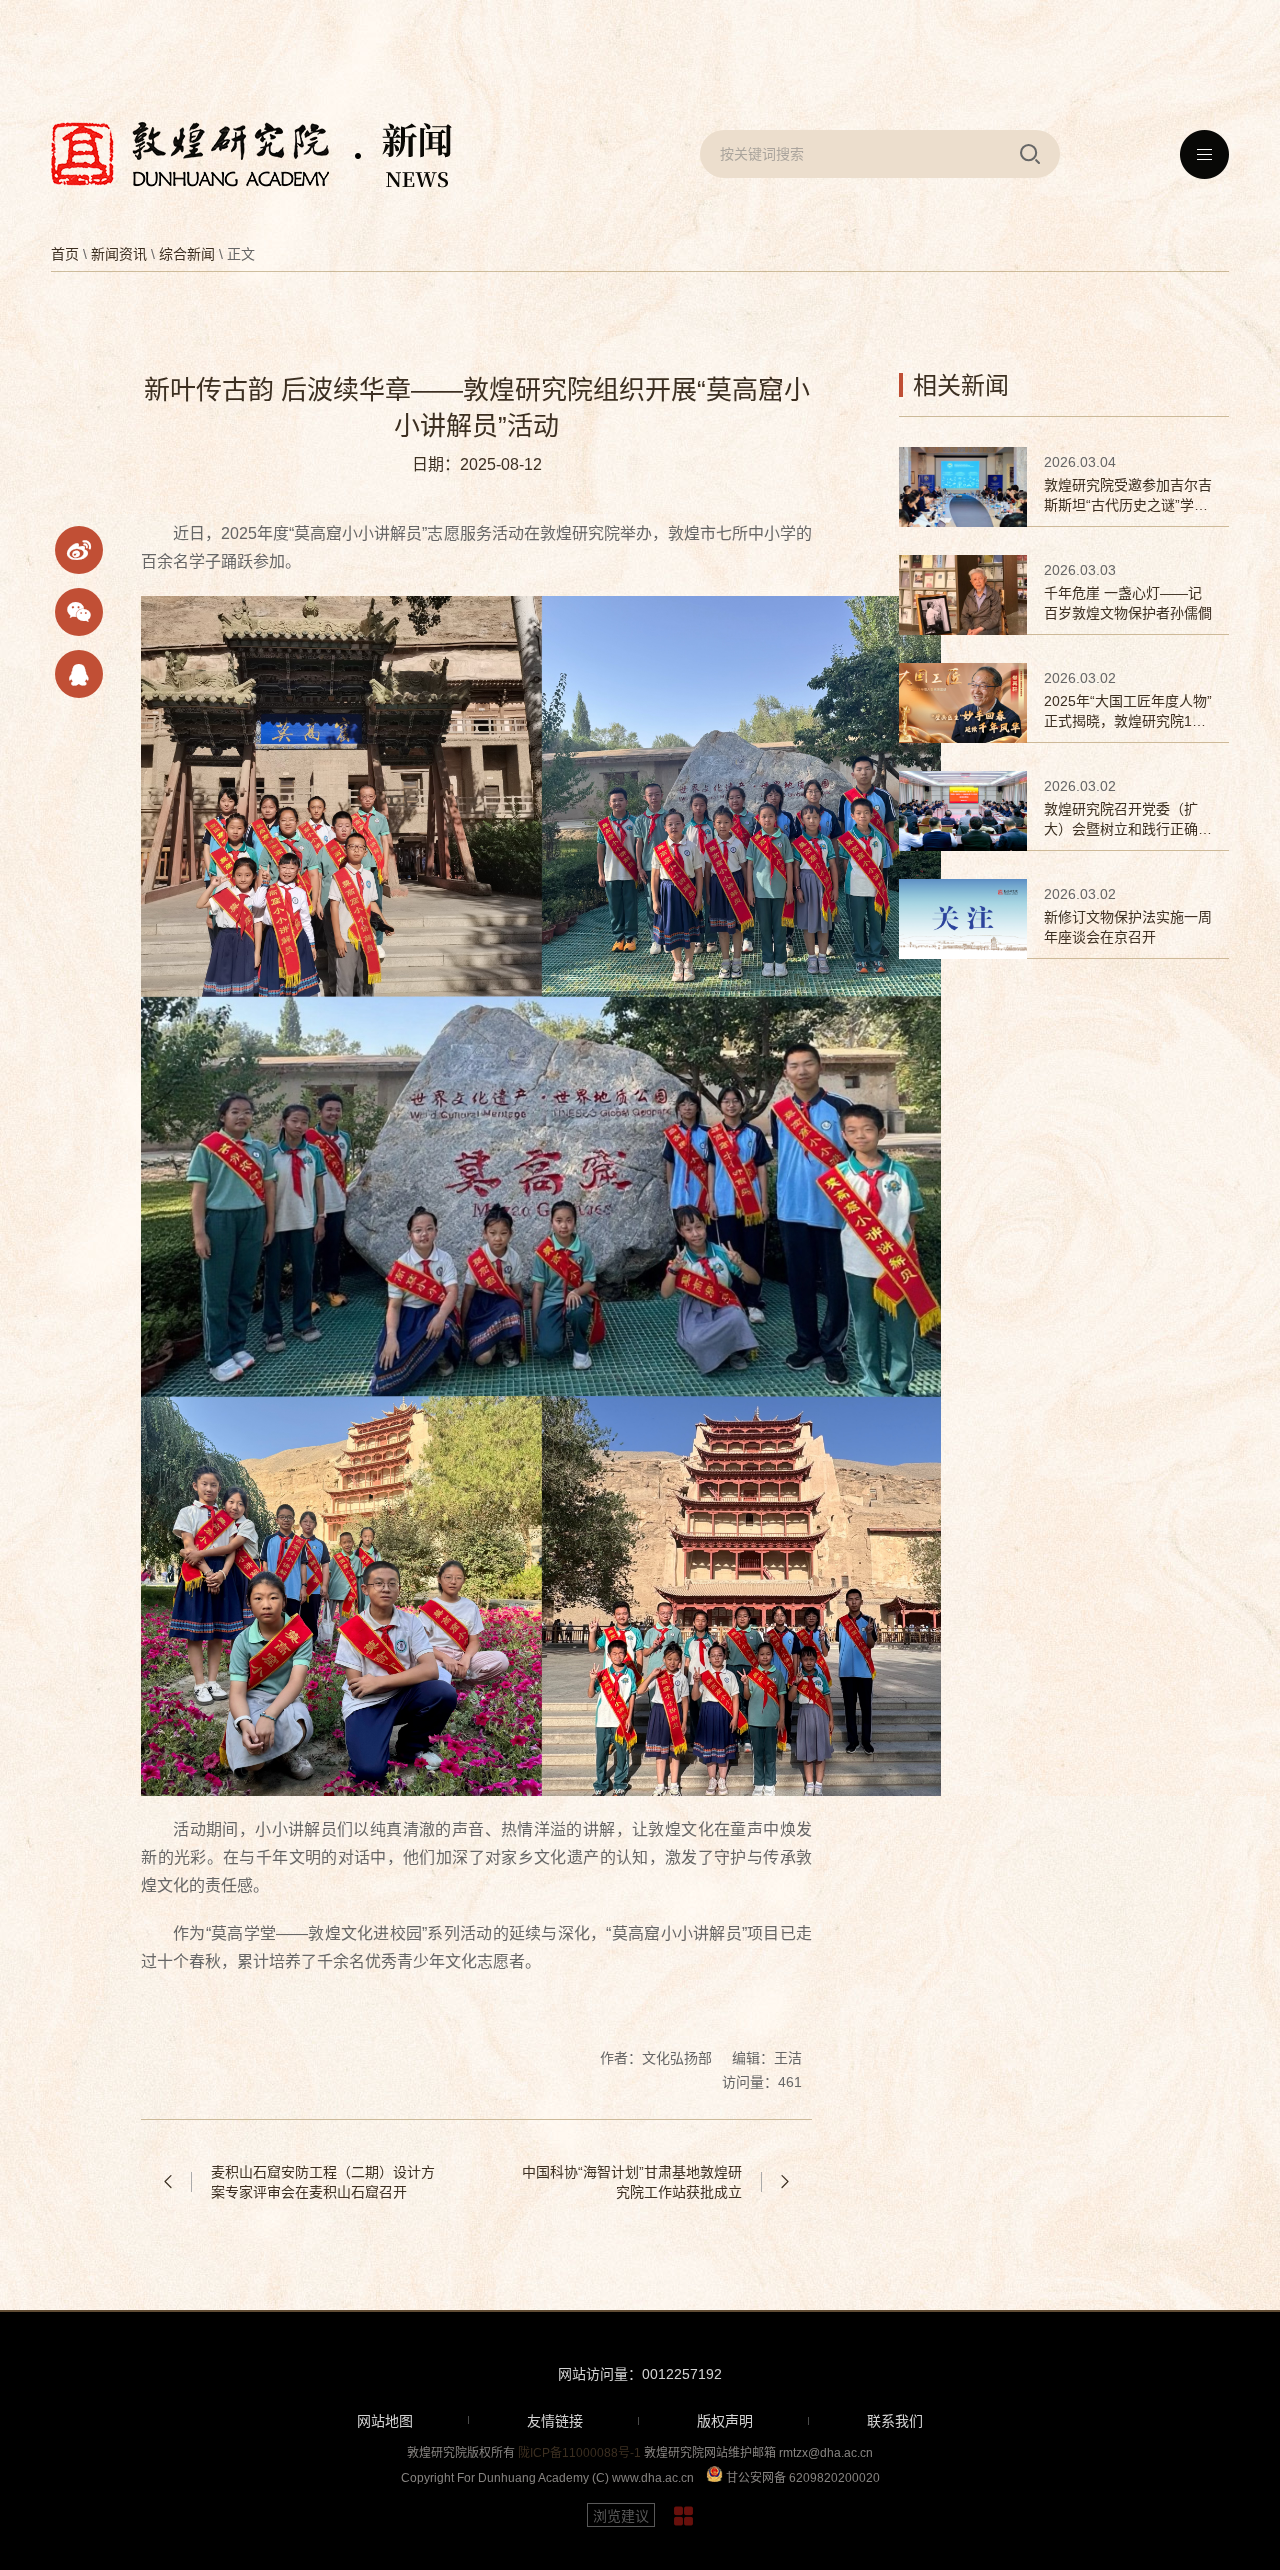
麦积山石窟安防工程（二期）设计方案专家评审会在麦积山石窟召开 (323, 2182)
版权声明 (725, 2421)
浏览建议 (621, 2516)
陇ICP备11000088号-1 (579, 2453)
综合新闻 (187, 254)
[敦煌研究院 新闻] (251, 154)
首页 (65, 254)
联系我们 (895, 2421)
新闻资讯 (119, 254)
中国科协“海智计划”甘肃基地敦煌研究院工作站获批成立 (632, 2182)
